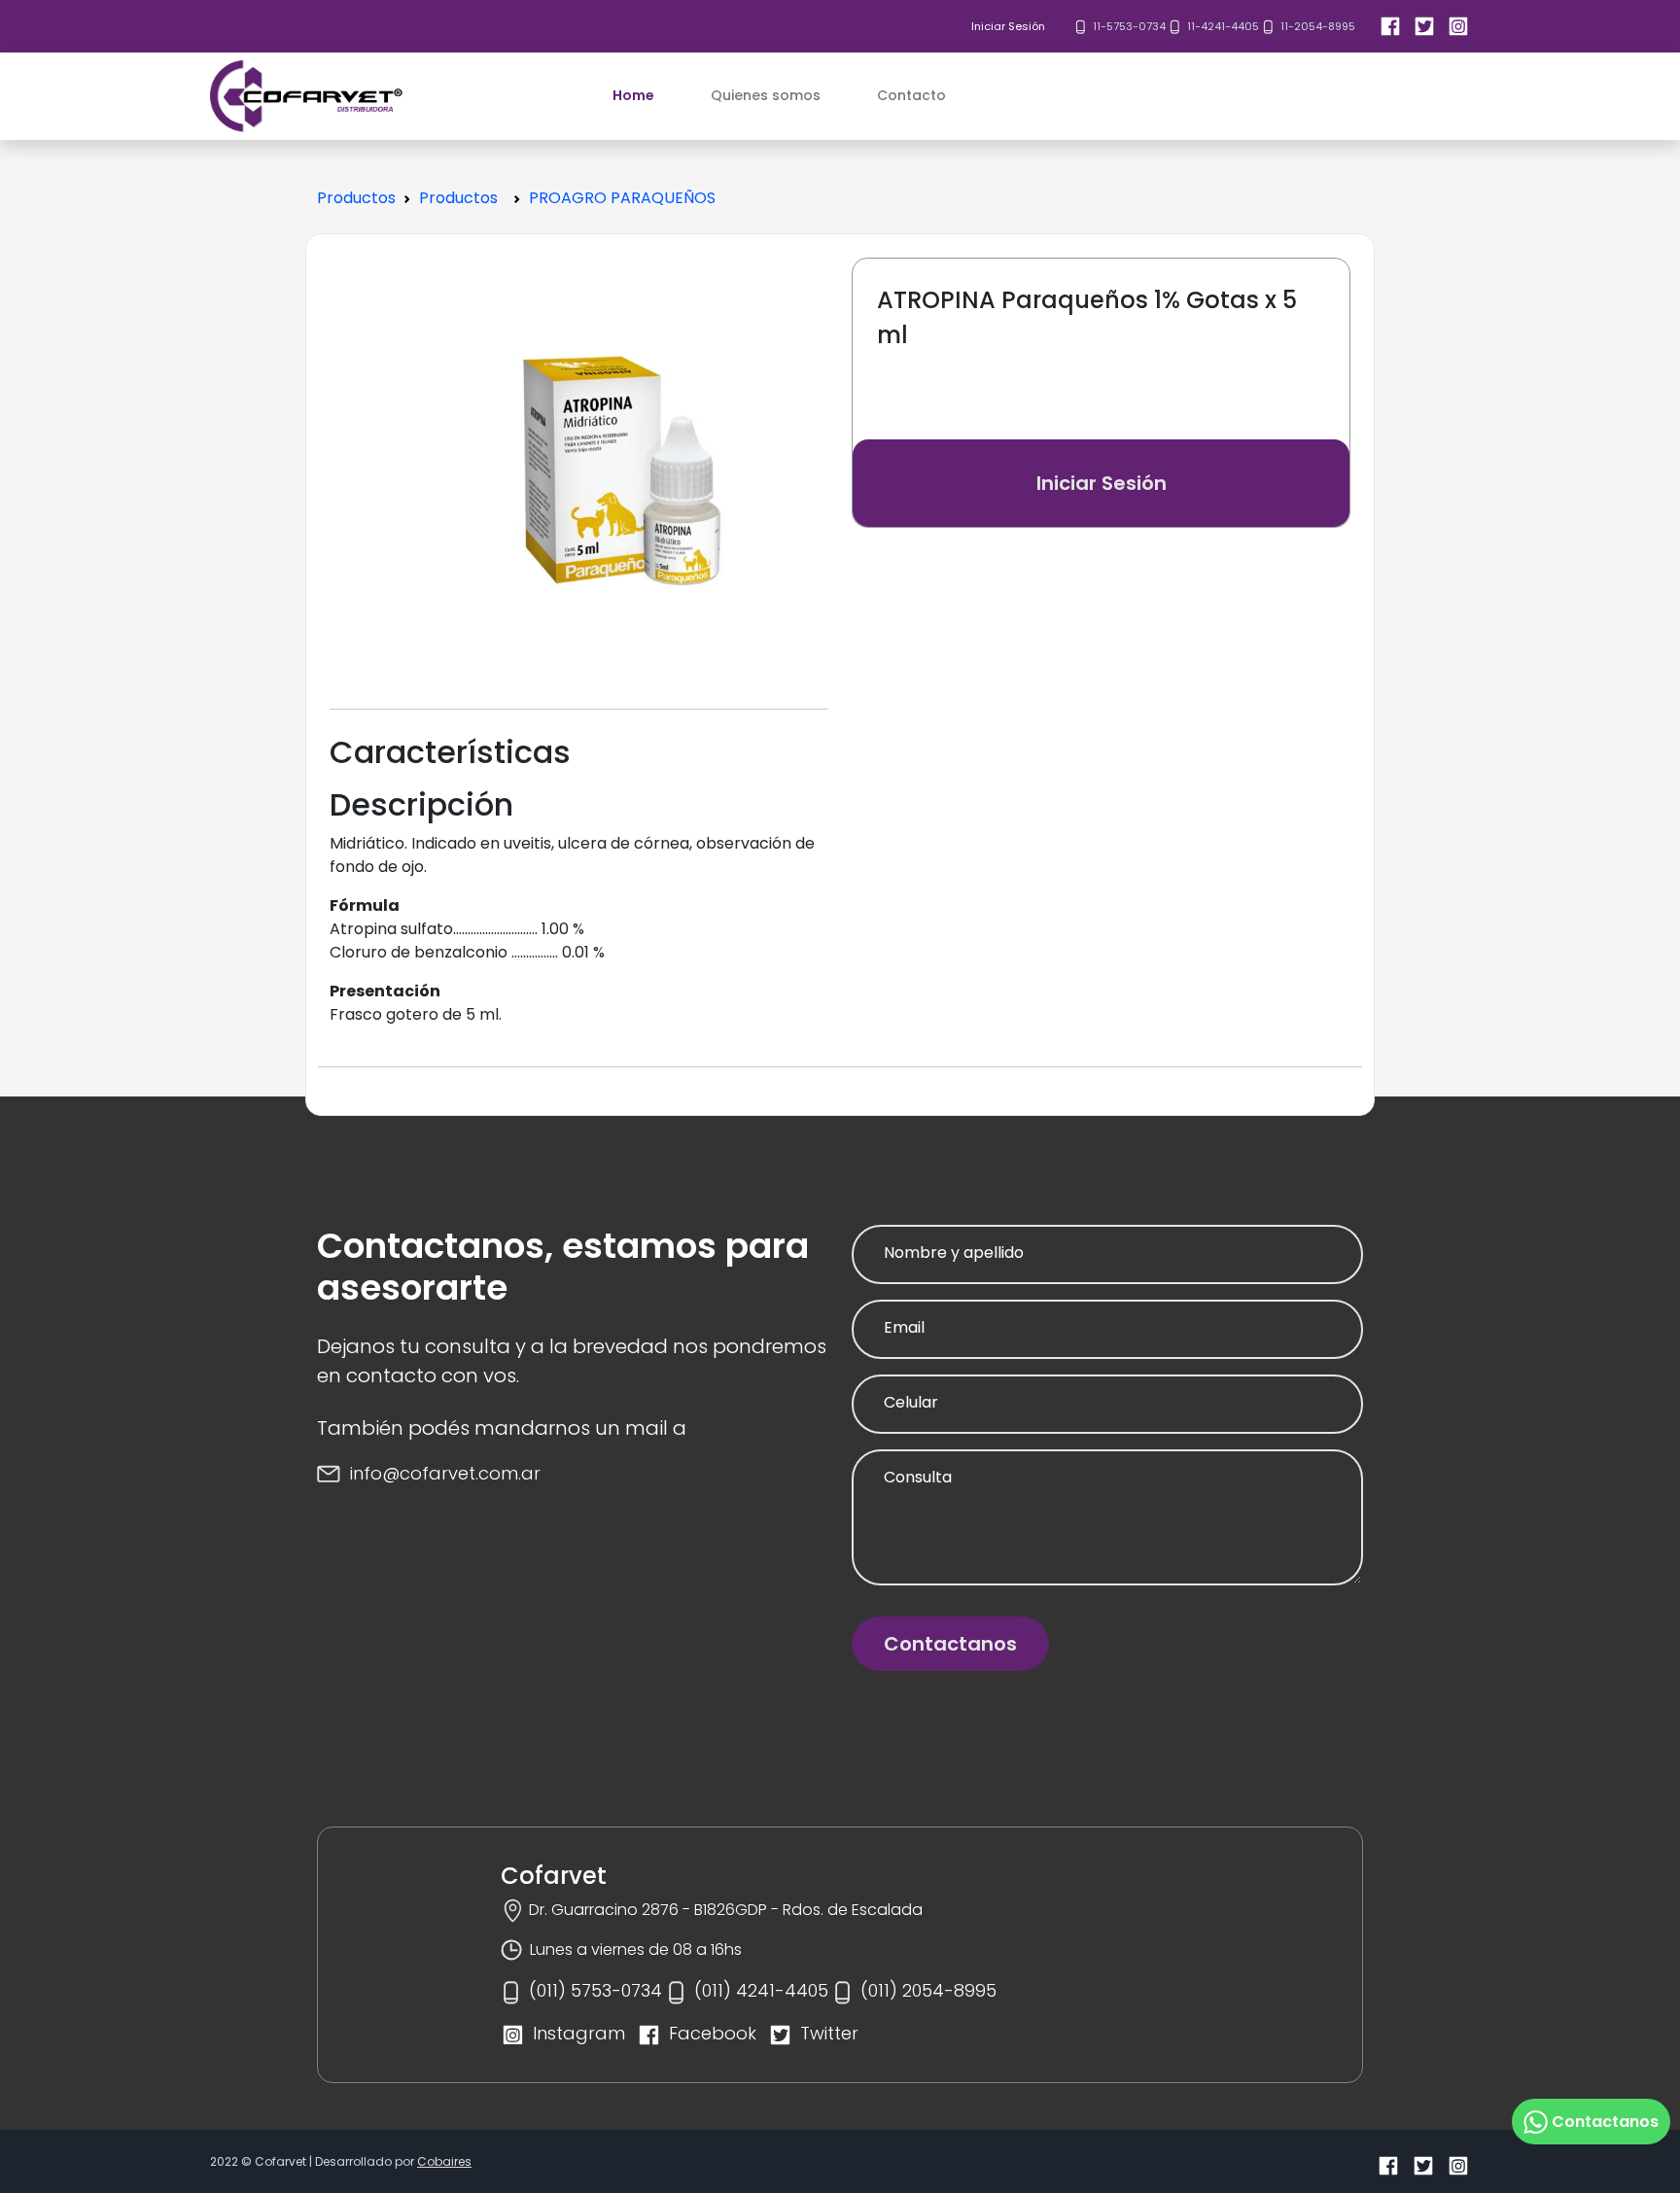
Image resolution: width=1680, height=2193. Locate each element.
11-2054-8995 (1318, 26)
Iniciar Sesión (1008, 26)
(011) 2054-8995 (928, 1990)
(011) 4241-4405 (761, 1990)
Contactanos (950, 1644)
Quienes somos (766, 95)
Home (633, 95)
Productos (356, 198)
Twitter (829, 2033)
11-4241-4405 (1223, 26)
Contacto (911, 95)
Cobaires (444, 2161)
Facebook (713, 2033)
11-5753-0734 (1129, 26)
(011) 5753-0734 (595, 1990)
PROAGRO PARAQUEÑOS (622, 198)
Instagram (579, 2033)
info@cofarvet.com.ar (445, 1473)
